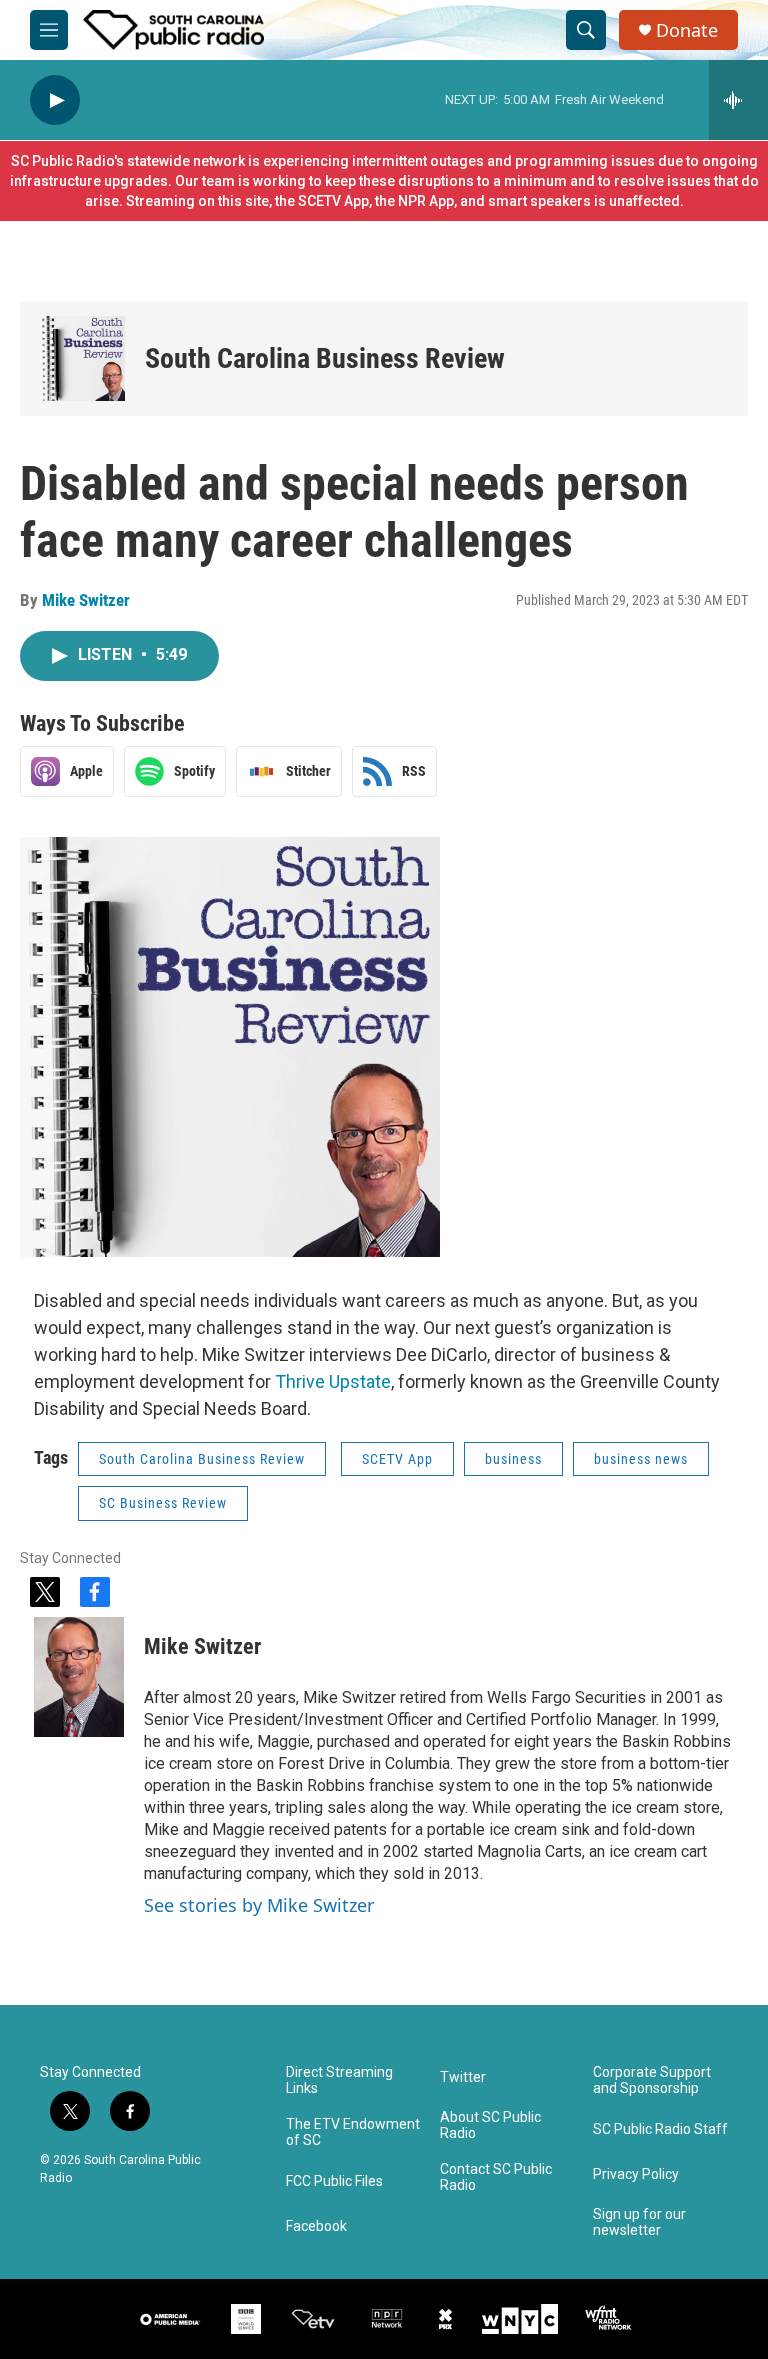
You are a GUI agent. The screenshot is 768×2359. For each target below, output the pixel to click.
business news (641, 1459)
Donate (687, 30)
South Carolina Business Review (325, 358)
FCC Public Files (334, 2181)
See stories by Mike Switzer (259, 1905)
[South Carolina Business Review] (82, 358)
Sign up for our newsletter (639, 2222)
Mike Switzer (86, 600)
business (513, 1459)
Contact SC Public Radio (496, 2177)
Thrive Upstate (333, 1381)
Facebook (316, 2226)
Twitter (463, 2077)
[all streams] (738, 100)
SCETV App (397, 1459)
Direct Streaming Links (339, 2080)
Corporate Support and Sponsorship (652, 2080)
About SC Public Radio (490, 2125)
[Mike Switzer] (79, 1677)
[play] (55, 100)
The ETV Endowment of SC (353, 2132)
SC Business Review (163, 1503)
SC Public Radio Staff (660, 2129)
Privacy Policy (636, 2174)
